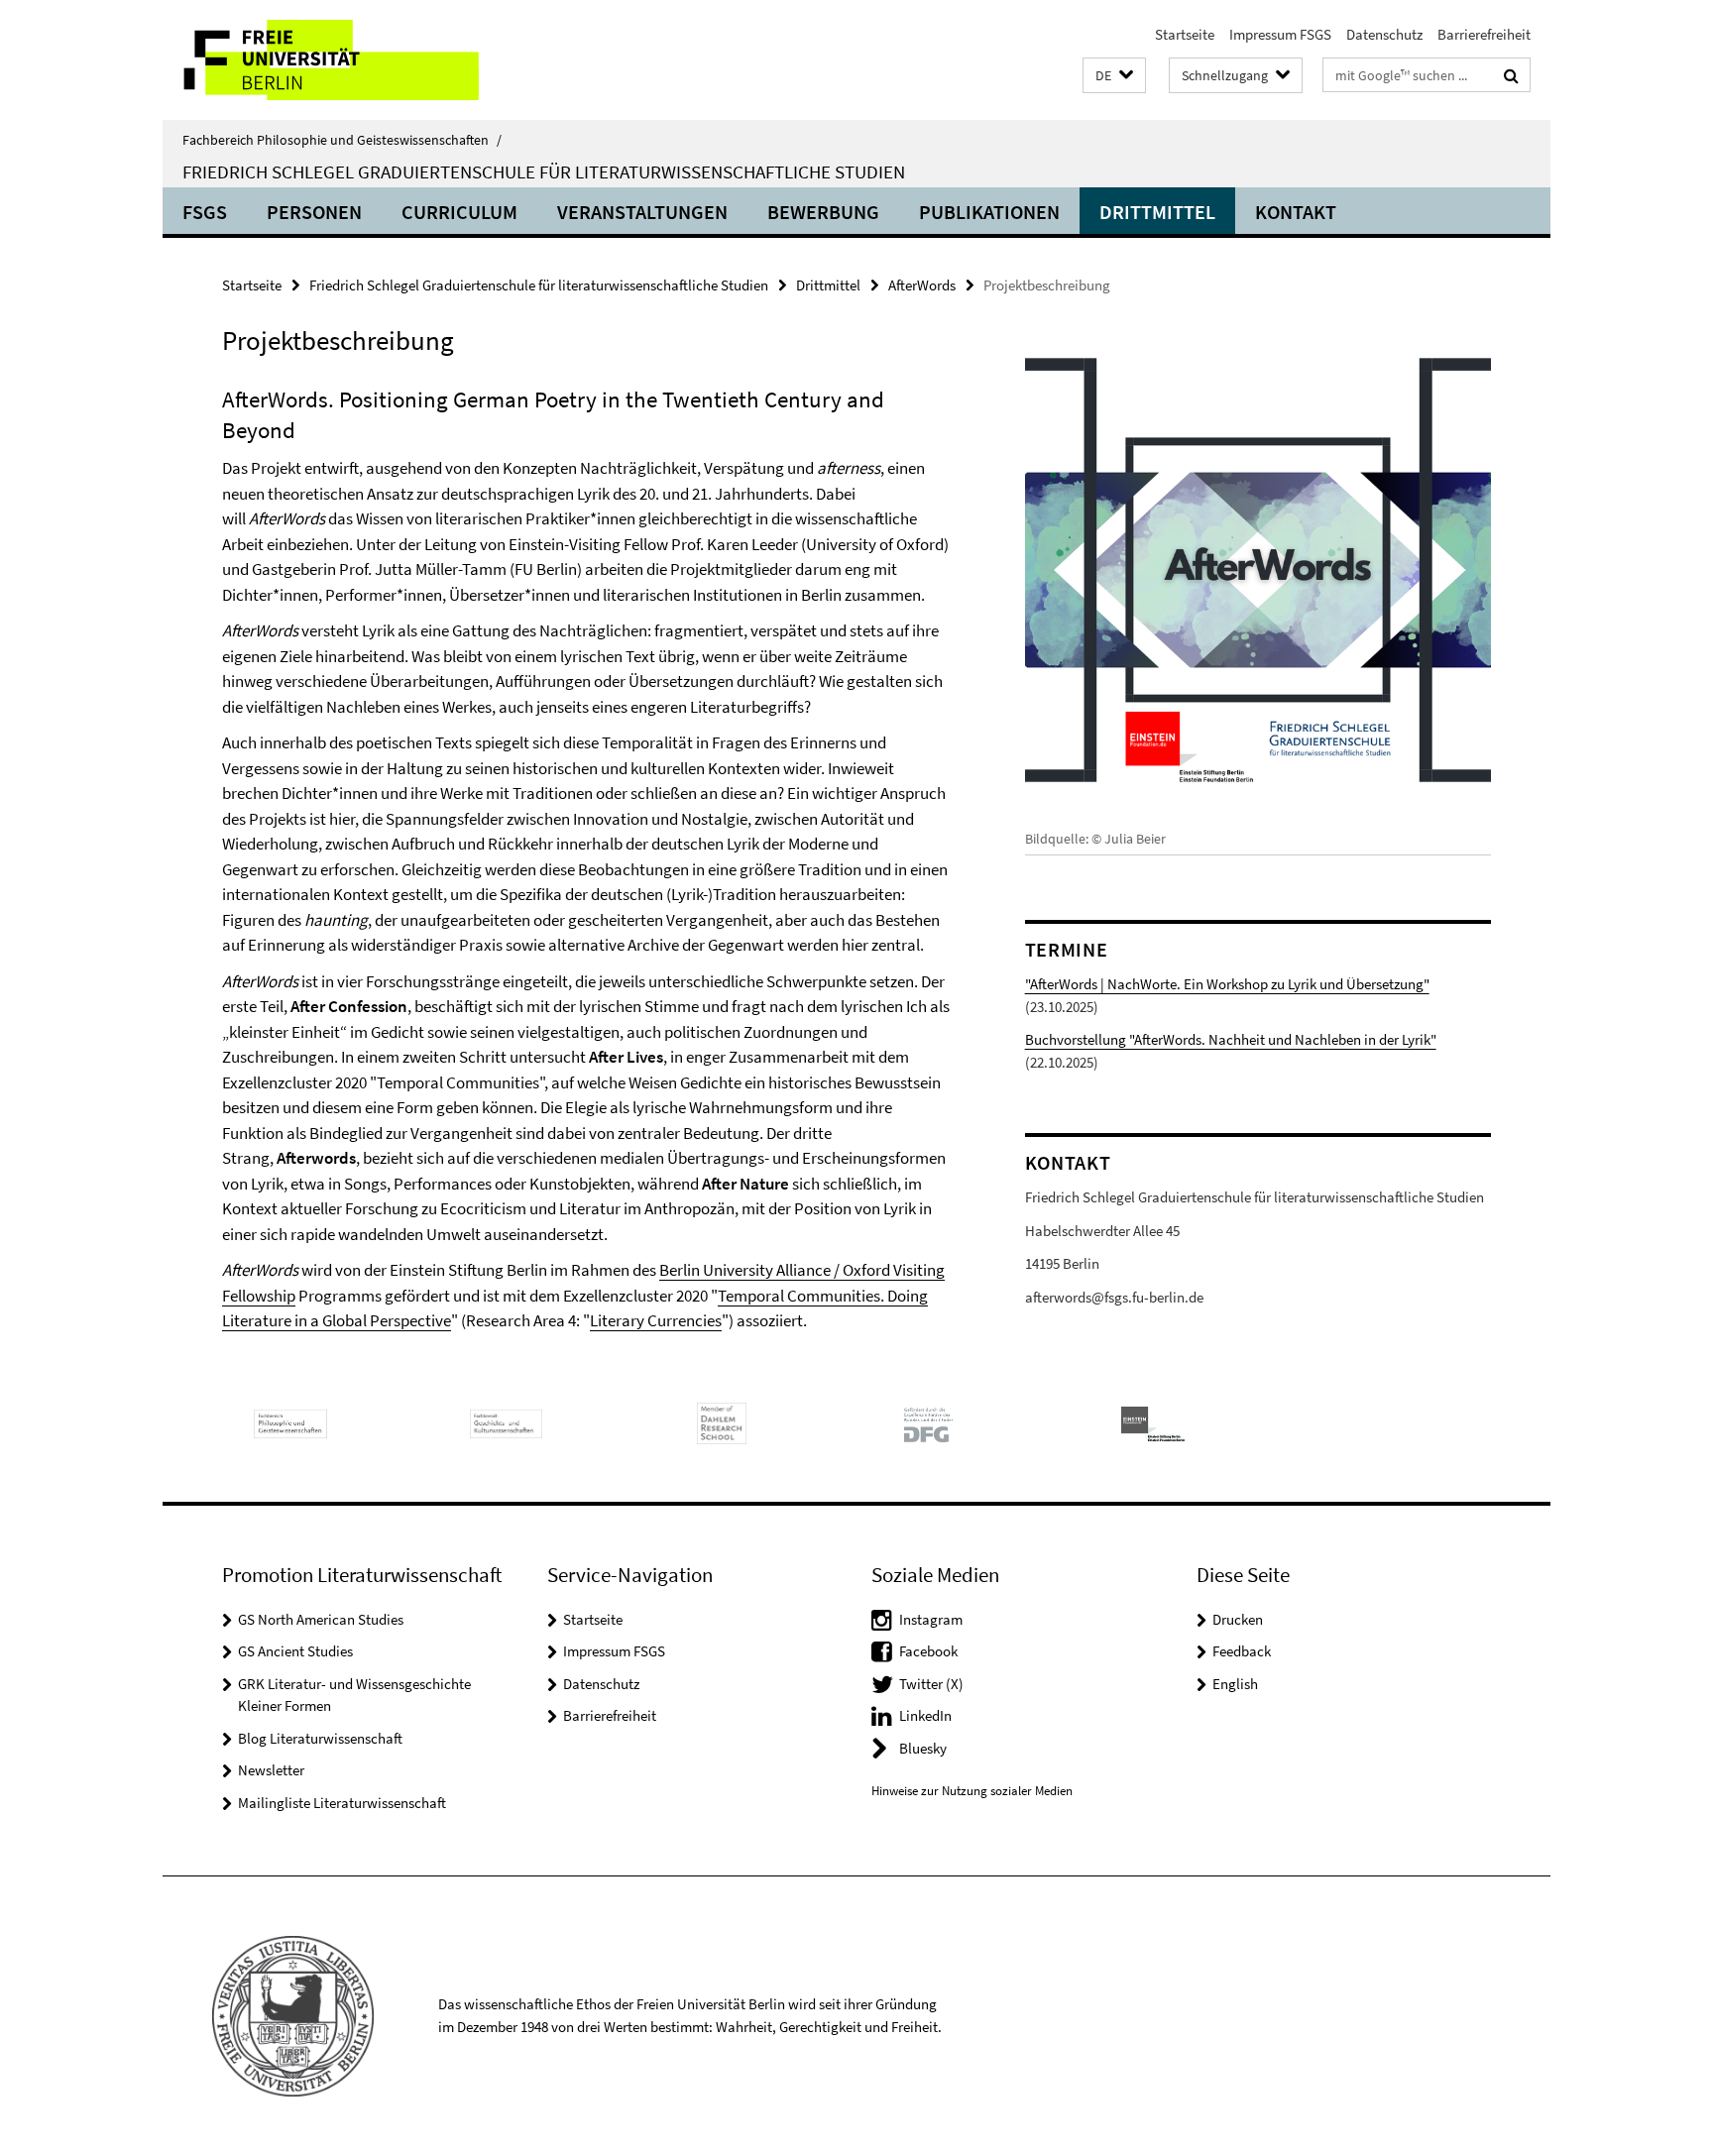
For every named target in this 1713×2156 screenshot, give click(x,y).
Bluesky (923, 1748)
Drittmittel (1157, 212)
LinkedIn (925, 1715)
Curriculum (459, 212)
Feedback (1242, 1651)
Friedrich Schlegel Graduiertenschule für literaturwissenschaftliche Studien (544, 171)
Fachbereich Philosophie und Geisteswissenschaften (342, 140)
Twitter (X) (931, 1684)
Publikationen (989, 212)
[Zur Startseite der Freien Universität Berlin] (329, 60)
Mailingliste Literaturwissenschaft (342, 1803)
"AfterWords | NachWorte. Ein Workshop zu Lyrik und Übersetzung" (1227, 984)
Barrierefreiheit (1484, 34)
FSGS (205, 212)
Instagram (931, 1619)
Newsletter (271, 1770)
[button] (1114, 76)
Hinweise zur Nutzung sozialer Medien (972, 1791)
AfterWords (922, 285)
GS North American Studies (321, 1619)
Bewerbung (823, 212)
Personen (314, 212)
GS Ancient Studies (295, 1651)
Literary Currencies (656, 1320)
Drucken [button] (1238, 1619)
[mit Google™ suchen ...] (1511, 75)
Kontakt (1296, 212)
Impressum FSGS (1280, 34)
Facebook (928, 1651)
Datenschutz (1384, 34)
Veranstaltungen (642, 212)
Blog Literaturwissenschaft (320, 1738)
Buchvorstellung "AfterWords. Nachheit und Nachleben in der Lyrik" (1231, 1039)
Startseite (1185, 34)
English (1235, 1684)
